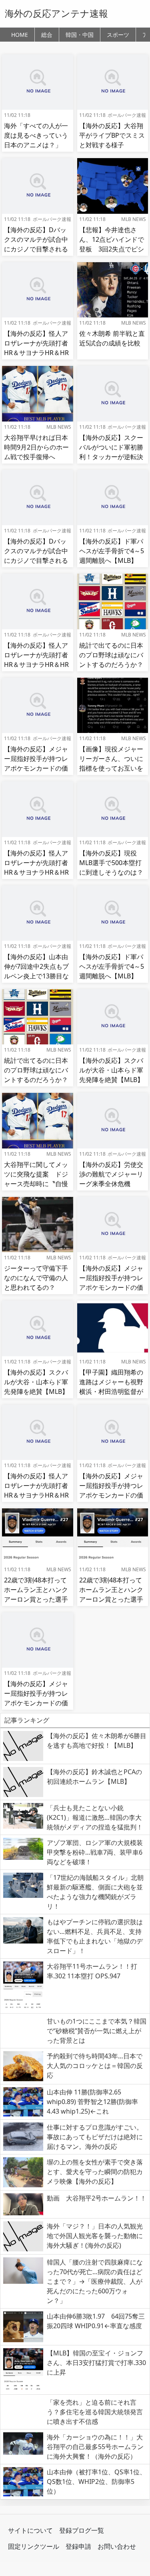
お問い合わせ (117, 2546)
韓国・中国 (80, 35)
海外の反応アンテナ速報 (56, 13)
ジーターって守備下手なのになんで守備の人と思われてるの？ (36, 1278)
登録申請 (78, 2546)
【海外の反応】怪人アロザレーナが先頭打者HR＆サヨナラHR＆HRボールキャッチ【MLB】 (36, 353)
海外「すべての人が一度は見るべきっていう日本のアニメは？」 (36, 135)
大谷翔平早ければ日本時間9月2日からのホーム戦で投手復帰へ (36, 447)
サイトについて (30, 2530)
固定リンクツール (34, 2546)
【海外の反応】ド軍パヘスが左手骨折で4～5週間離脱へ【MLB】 (112, 551)
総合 (47, 35)
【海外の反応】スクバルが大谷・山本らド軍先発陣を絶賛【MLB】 (111, 1070)
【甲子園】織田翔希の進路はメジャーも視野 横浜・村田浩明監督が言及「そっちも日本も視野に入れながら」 (114, 1391)
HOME (20, 35)
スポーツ (118, 35)
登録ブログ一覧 (82, 2530)
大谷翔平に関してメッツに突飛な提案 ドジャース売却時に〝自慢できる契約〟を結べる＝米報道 (36, 1184)
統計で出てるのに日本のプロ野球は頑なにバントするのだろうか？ (111, 655)
